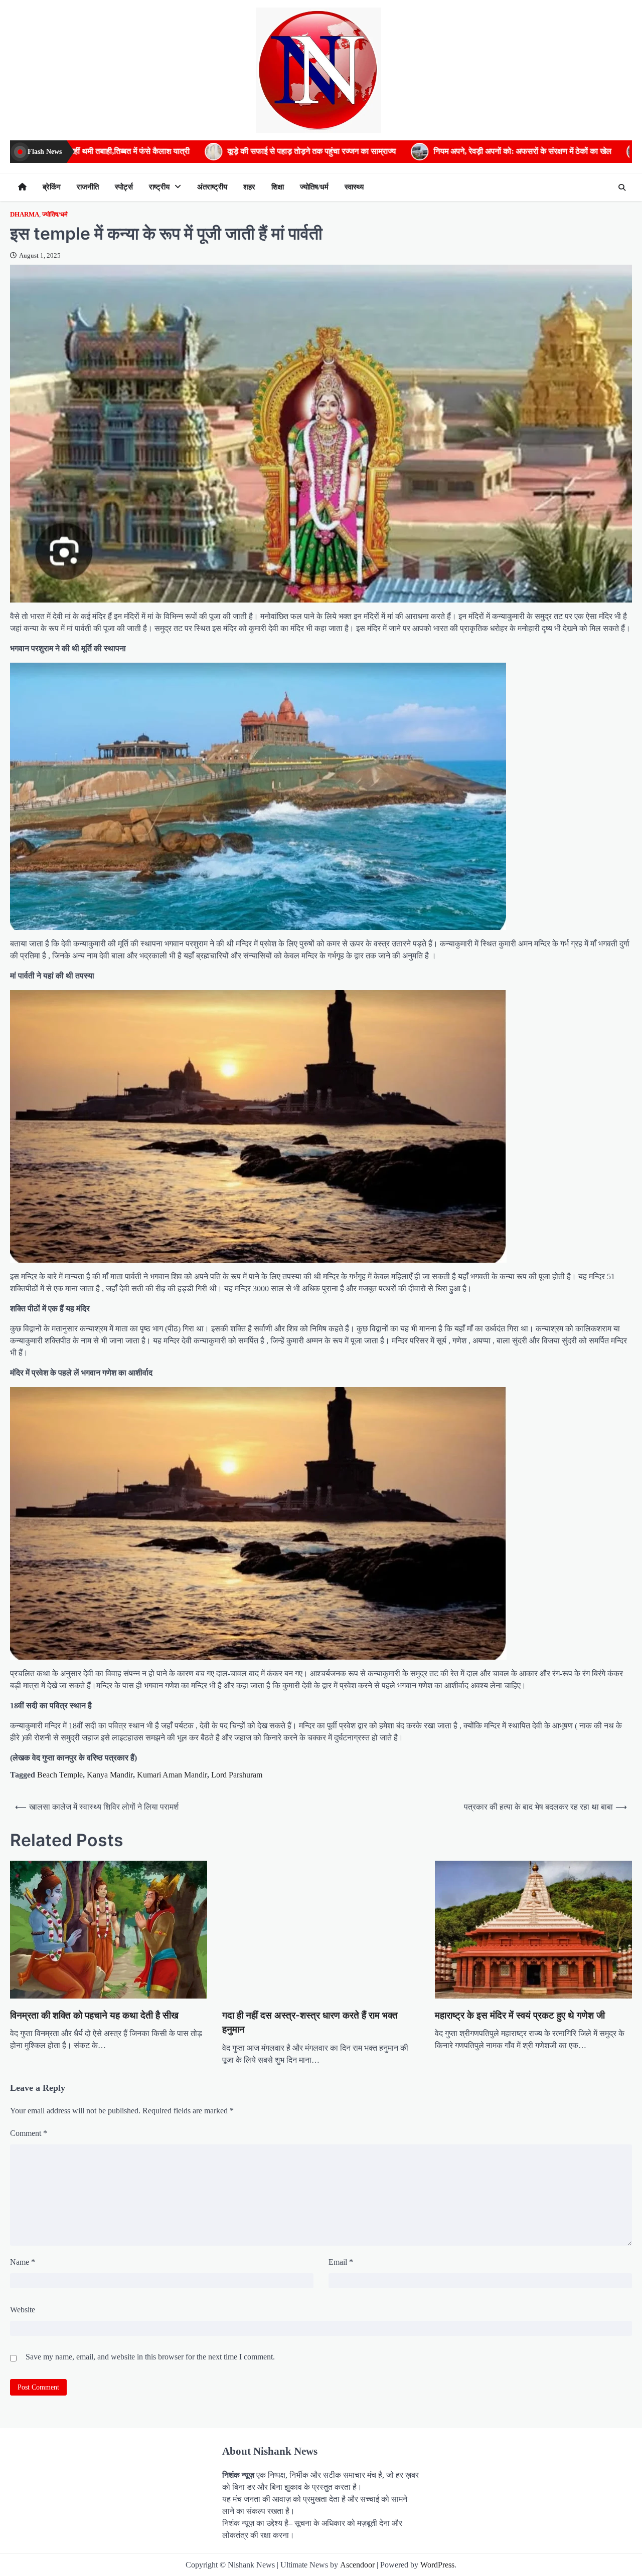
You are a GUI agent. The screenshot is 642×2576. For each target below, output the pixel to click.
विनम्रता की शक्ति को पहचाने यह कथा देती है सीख (94, 2015)
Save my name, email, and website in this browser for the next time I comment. (150, 2357)
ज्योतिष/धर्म (314, 187)
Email (341, 2262)
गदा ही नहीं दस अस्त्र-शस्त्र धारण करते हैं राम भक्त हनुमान (310, 2022)
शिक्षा (278, 187)
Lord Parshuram (237, 1775)
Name (23, 2262)
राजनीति (88, 187)
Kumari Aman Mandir (172, 1775)
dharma (25, 215)
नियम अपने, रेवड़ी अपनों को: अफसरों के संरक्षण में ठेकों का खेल (332, 151)
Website (23, 2310)
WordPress (437, 2565)
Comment (29, 2133)
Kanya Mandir (110, 1775)
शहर (249, 187)
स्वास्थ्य (354, 187)
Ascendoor (357, 2565)
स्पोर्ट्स (124, 187)
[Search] (622, 187)
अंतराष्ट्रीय (212, 187)
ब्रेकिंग (52, 187)
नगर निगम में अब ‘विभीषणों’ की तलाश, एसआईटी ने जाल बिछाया (548, 151)
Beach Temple (60, 1775)
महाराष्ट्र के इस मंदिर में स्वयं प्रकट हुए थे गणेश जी (520, 2015)
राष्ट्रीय (159, 187)
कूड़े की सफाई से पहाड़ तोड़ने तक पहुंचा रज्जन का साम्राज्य (121, 151)
